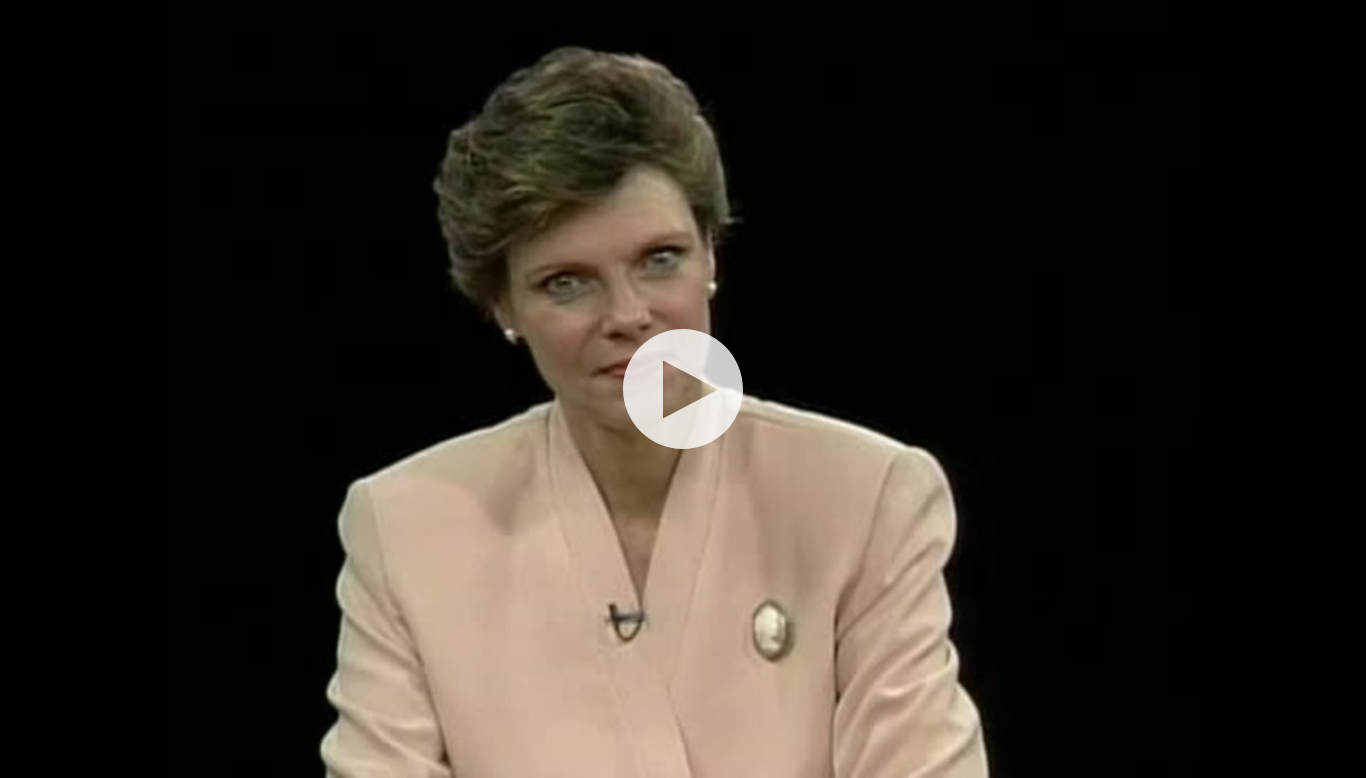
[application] (683, 389)
